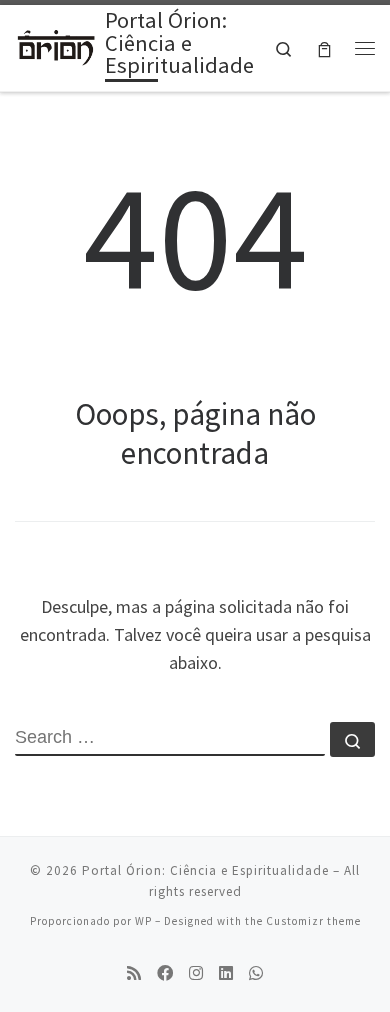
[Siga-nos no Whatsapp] (256, 973)
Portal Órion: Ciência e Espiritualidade (205, 870)
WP (143, 921)
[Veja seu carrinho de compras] (324, 48)
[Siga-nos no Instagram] (196, 973)
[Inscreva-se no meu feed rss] (134, 973)
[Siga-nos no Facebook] (165, 973)
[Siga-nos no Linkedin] (226, 973)
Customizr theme (313, 921)
